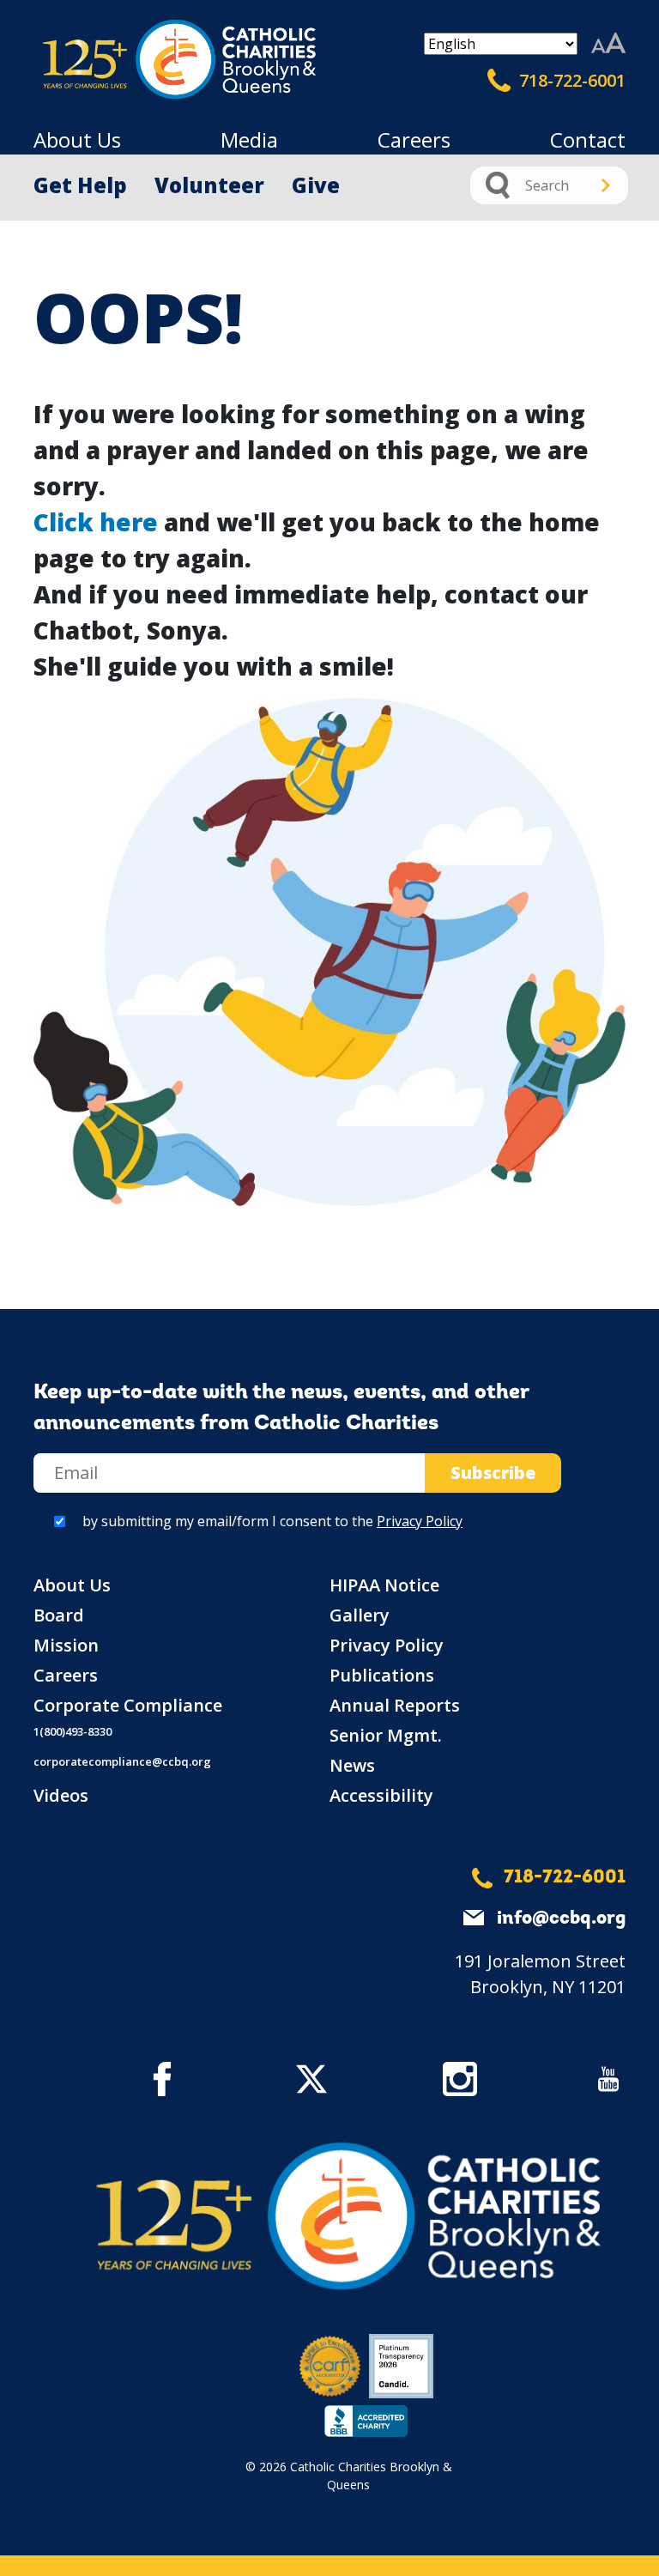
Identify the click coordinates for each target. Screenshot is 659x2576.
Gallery (360, 1615)
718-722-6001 (570, 80)
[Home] (106, 60)
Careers (414, 139)
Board (59, 1615)
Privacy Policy (420, 1521)
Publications (382, 1675)
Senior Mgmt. (386, 1735)
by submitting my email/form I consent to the (272, 1521)
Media (249, 139)
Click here (96, 522)
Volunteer (209, 185)
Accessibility (381, 1795)
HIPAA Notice (384, 1585)
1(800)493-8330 (73, 1731)
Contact (588, 139)
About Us (77, 139)
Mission (66, 1645)
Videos (61, 1795)
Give (316, 185)
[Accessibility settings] (608, 44)
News (352, 1765)
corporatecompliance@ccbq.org (122, 1761)
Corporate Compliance (128, 1705)
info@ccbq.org (561, 1919)
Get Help (80, 185)
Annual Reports (395, 1705)
